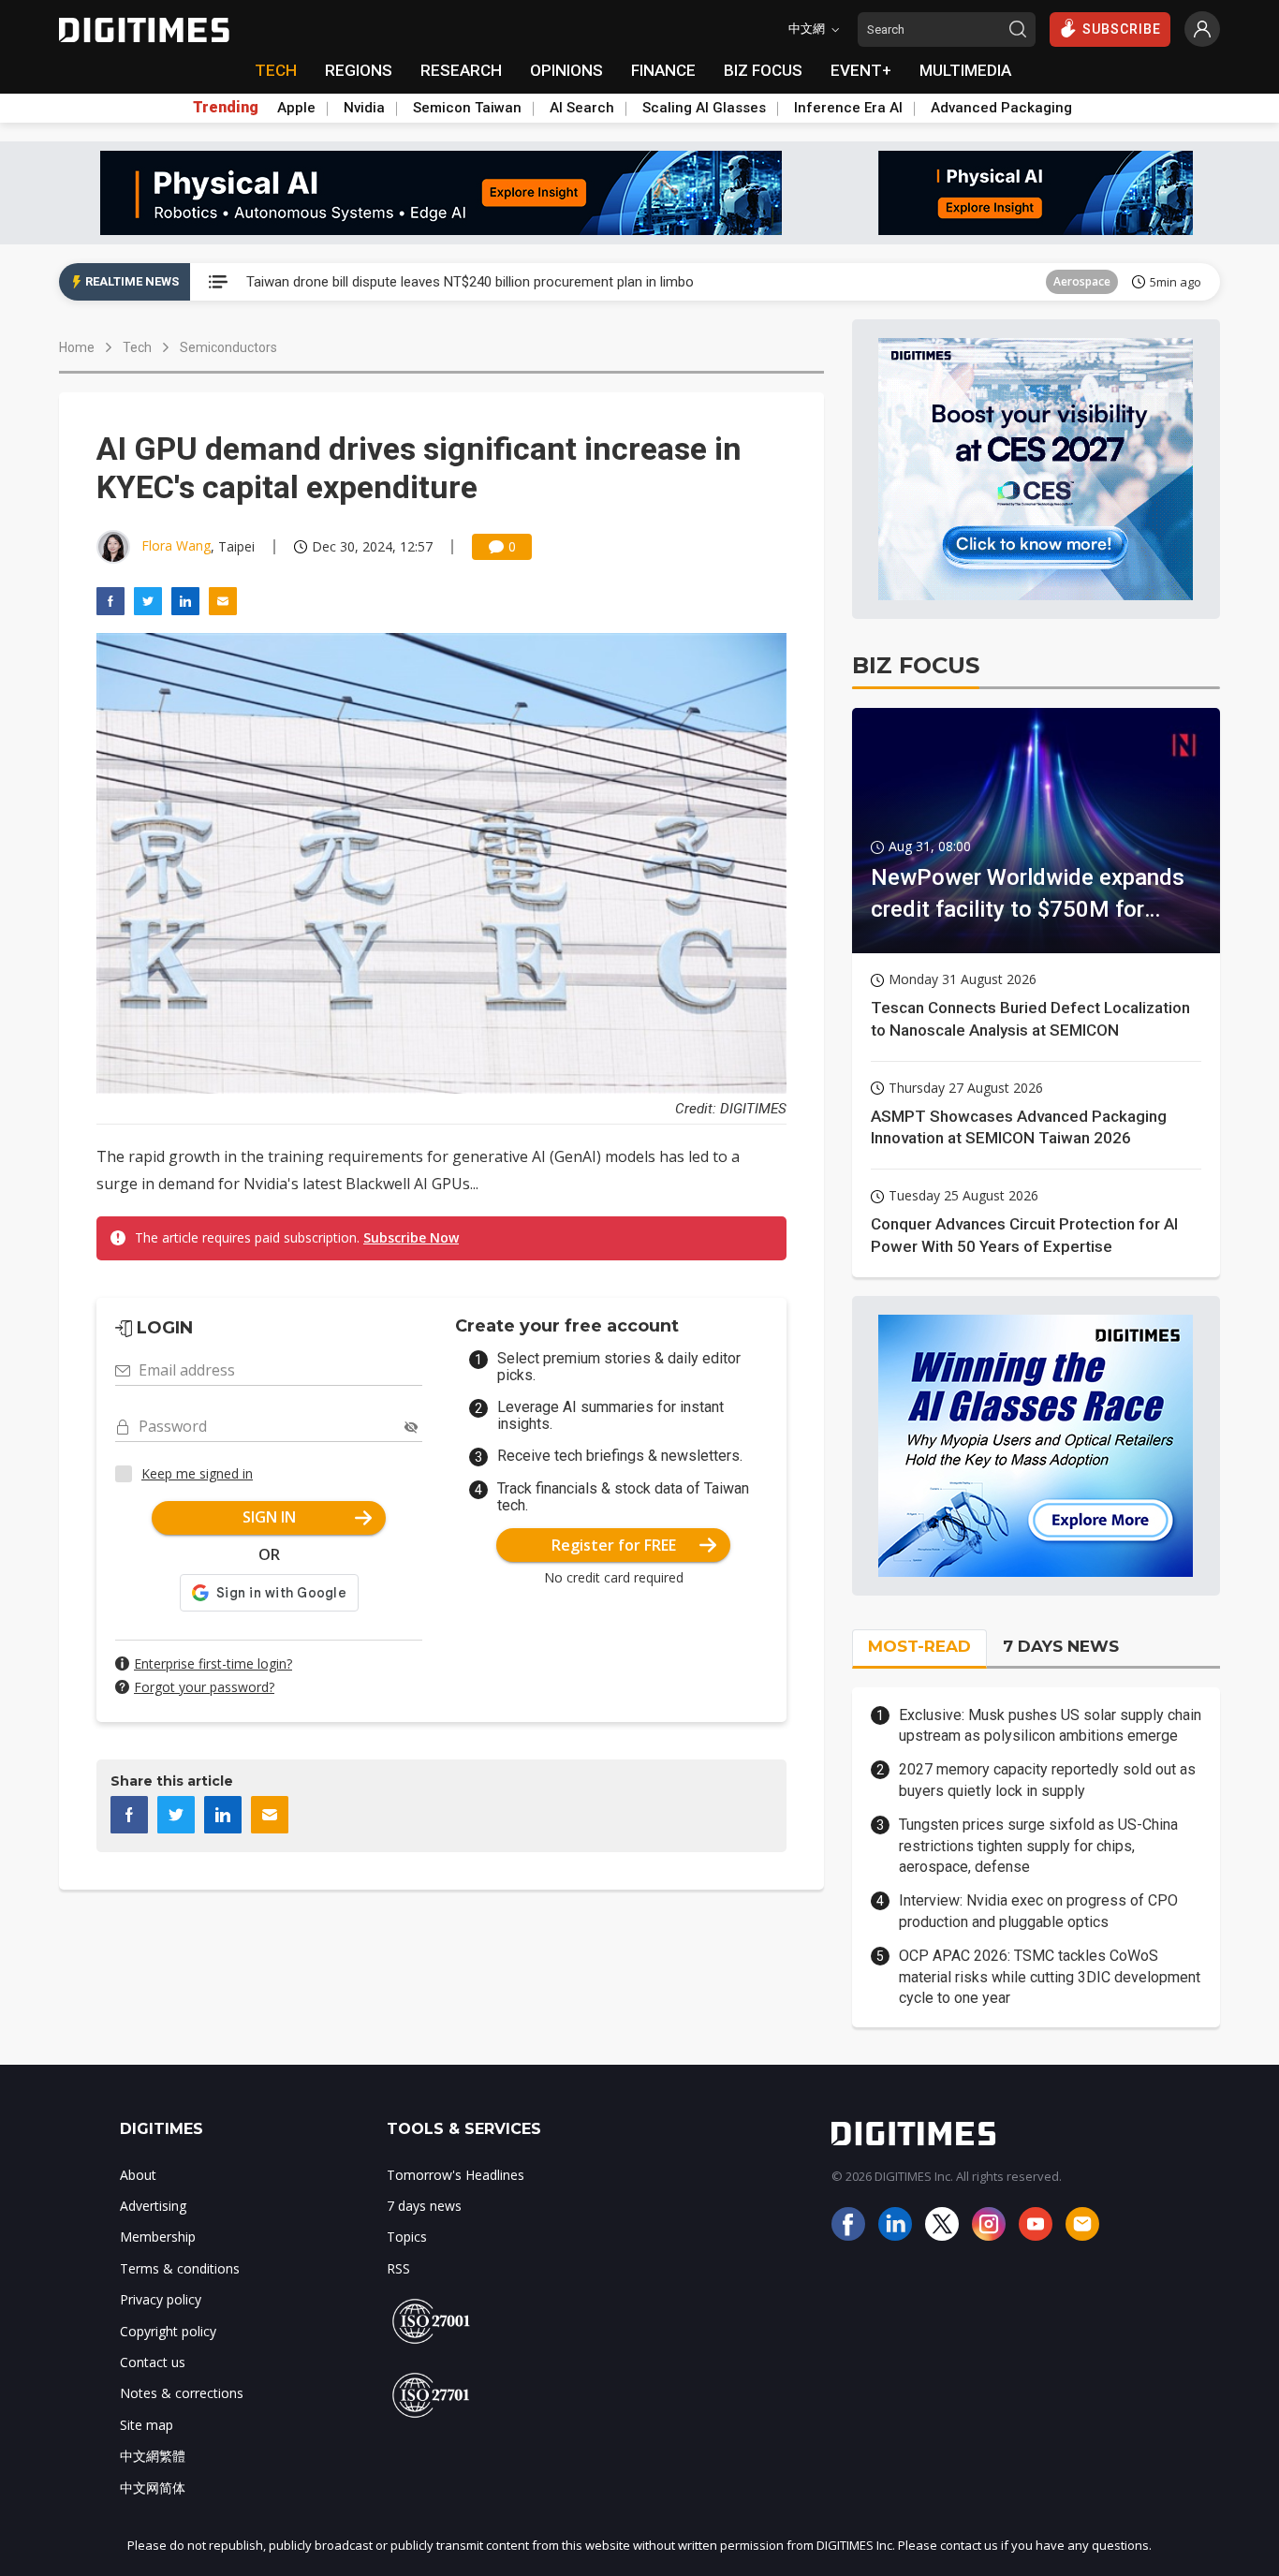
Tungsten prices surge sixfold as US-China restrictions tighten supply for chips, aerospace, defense (1038, 1846)
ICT (1102, 281)
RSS (398, 2268)
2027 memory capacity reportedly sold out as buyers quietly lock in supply (1047, 1780)
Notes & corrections (182, 2393)
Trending (226, 108)
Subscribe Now (411, 1237)
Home (77, 347)
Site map (147, 2425)
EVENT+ (861, 70)
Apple (296, 108)
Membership (158, 2237)
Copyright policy (168, 2331)
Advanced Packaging (1001, 108)
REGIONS (359, 70)
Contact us (153, 2362)
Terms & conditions (180, 2268)
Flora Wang (176, 545)
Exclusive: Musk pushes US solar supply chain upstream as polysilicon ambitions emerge (1050, 1725)
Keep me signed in (197, 1473)
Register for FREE (614, 1545)
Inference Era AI (848, 108)
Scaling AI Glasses (704, 108)
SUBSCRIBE (1122, 29)
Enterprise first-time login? (213, 1663)
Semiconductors (228, 347)
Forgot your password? (204, 1687)
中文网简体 (153, 2488)
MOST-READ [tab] (919, 1646)
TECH (276, 70)
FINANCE (663, 70)
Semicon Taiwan (467, 108)
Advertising (153, 2206)
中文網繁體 (153, 2456)
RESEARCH (461, 70)
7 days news (424, 2206)
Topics (407, 2237)
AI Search (582, 108)
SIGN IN (269, 1517)
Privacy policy (161, 2299)
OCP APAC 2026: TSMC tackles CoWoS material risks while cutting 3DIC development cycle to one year (1050, 1977)
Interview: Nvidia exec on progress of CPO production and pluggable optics (1038, 1911)
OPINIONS (566, 70)
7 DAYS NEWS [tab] (1061, 1646)
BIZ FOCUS (763, 70)
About (138, 2175)
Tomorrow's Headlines (456, 2175)
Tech (137, 347)
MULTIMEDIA (965, 70)
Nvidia (364, 108)
